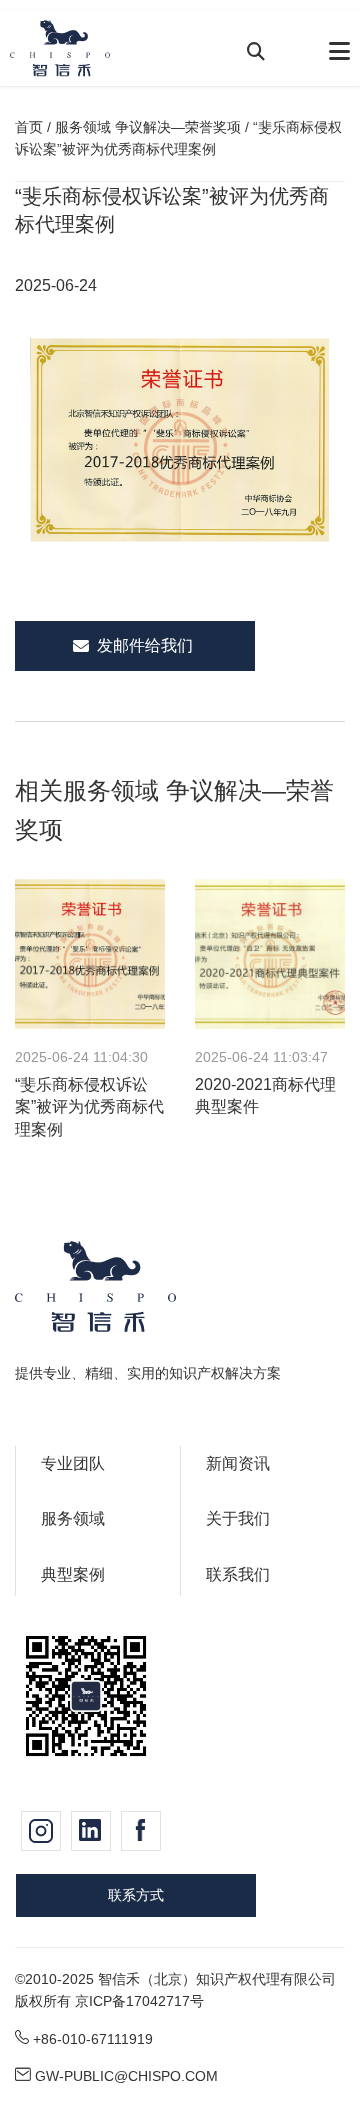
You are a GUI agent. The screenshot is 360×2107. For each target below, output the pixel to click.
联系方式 (136, 1895)
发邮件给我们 (145, 645)
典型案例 (73, 1574)
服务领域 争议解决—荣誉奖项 (148, 127)
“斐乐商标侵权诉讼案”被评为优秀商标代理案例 (89, 1107)
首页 (29, 127)
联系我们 (238, 1574)
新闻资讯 (238, 1463)
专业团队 (73, 1463)
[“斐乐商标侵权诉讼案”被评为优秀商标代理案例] (90, 963)
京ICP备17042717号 (139, 2001)
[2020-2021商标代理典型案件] (270, 963)
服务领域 (73, 1518)
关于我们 (238, 1518)
